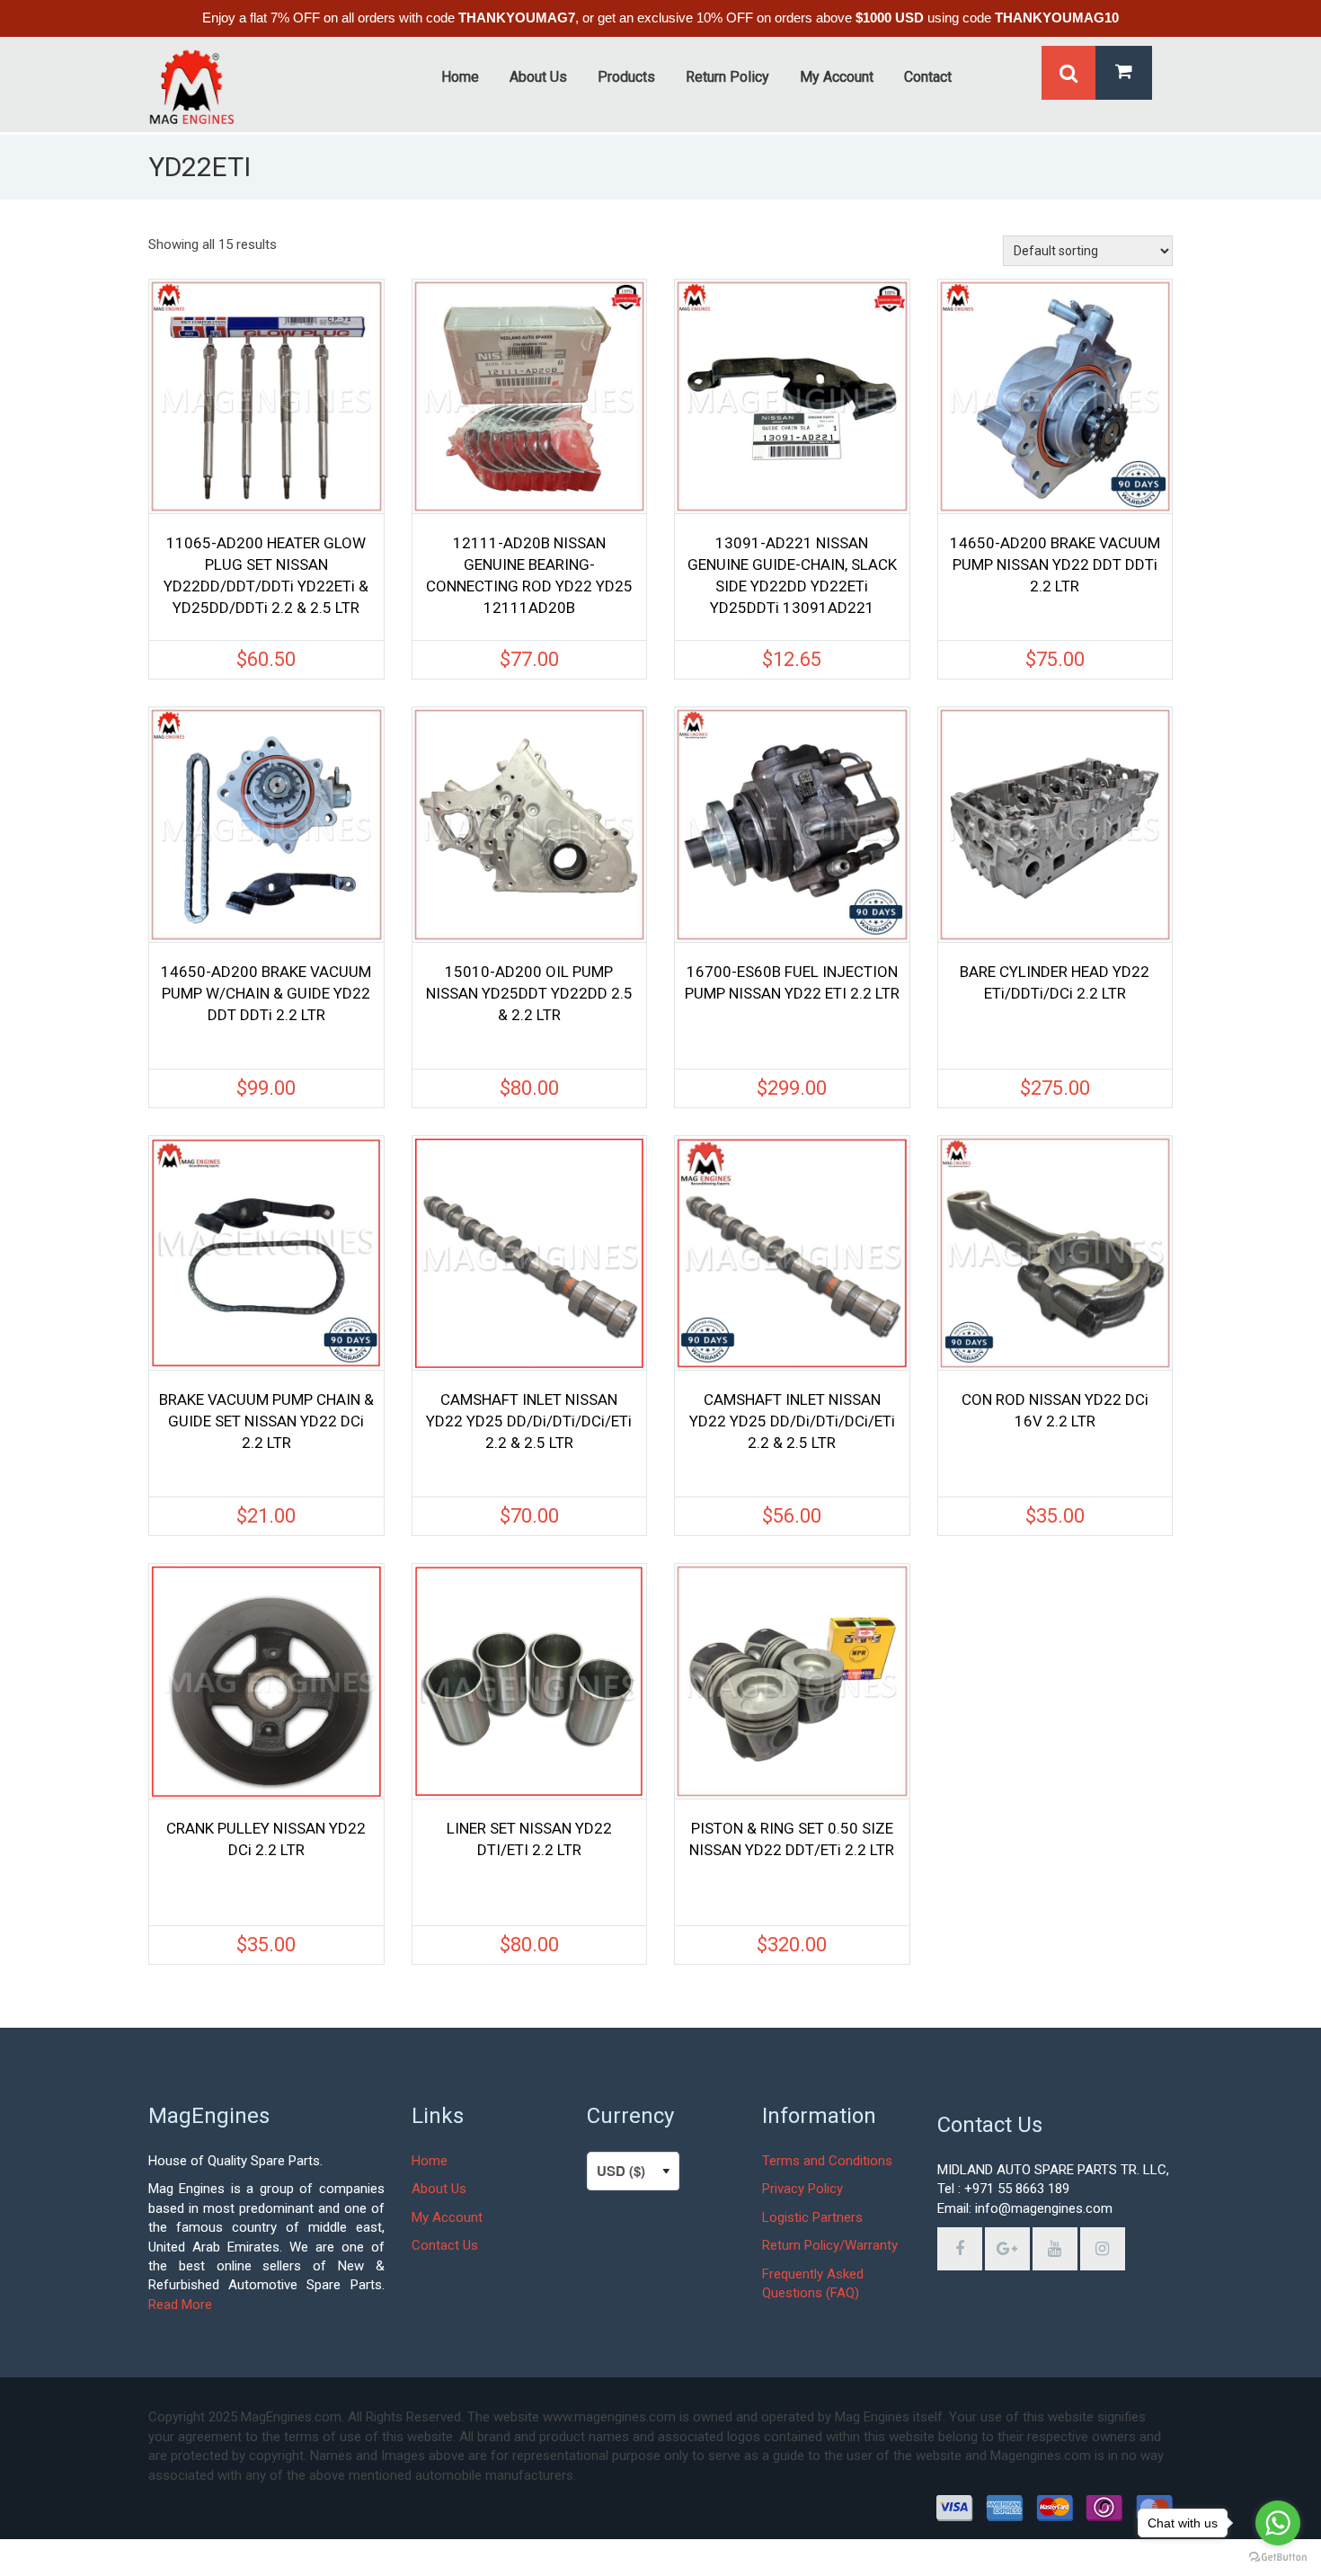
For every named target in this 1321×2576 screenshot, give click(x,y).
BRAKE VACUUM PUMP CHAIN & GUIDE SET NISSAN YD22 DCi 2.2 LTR (266, 1421)
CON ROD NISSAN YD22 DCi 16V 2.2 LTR (1055, 1410)
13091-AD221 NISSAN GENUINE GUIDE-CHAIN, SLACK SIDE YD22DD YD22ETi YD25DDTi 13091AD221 (792, 575)
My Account (447, 2217)
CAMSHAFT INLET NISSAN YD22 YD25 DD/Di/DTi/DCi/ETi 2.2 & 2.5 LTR (529, 1421)
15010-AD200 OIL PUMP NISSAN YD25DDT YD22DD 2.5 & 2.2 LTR (529, 993)
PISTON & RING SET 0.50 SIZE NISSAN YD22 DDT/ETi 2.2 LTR (792, 1839)
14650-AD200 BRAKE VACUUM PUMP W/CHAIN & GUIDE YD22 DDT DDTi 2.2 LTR (266, 993)
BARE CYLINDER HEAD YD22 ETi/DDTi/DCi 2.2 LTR (1055, 982)
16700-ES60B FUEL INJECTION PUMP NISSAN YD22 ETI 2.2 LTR (792, 982)
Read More (180, 2305)
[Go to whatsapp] (1278, 2523)
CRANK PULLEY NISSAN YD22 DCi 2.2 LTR (266, 1839)
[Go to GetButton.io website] (1278, 2558)
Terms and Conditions (827, 2161)
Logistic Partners (812, 2217)
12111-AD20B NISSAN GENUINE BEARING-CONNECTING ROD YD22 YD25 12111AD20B (529, 575)
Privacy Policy (802, 2189)
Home (430, 2161)
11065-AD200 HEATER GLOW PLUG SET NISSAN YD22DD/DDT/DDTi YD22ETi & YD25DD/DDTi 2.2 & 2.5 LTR (266, 575)
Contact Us (445, 2245)
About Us (439, 2189)
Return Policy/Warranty (830, 2245)
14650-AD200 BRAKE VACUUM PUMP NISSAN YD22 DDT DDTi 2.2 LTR (1055, 564)
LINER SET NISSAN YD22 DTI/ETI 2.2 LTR (529, 1839)
